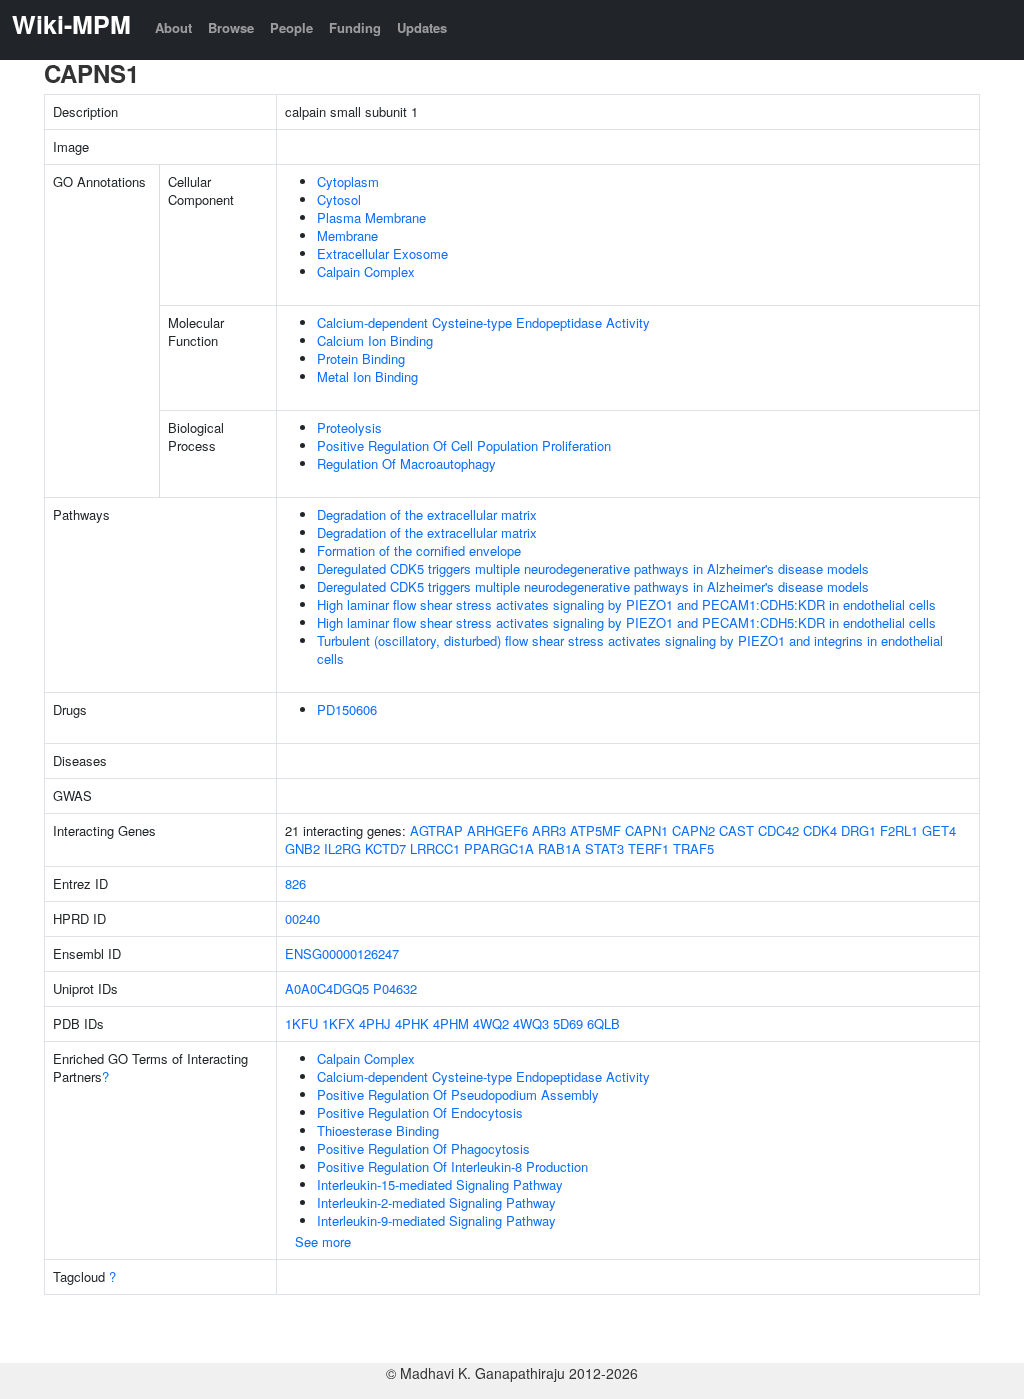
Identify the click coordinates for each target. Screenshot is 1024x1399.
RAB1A (559, 848)
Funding (355, 27)
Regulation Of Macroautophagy (406, 463)
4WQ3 (531, 1023)
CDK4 (820, 830)
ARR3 (549, 830)
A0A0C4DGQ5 (327, 988)
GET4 (939, 830)
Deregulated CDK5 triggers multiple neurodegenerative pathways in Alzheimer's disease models (593, 568)
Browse (231, 27)
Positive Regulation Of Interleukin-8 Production (452, 1166)
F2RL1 (899, 830)
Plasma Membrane (371, 217)
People (291, 27)
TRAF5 (693, 848)
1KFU (301, 1023)
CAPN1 (646, 830)
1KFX (338, 1023)
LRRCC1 (435, 848)
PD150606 (347, 709)
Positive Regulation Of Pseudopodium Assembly (458, 1094)
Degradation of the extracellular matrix (427, 514)
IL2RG (342, 848)
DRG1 (858, 830)
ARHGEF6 (497, 830)
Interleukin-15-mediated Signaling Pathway (440, 1184)
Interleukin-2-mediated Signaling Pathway (436, 1202)
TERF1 (648, 848)
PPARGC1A (499, 848)
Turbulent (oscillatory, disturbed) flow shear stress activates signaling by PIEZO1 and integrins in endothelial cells (630, 649)
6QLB (603, 1023)
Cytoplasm (348, 181)
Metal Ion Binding (367, 376)
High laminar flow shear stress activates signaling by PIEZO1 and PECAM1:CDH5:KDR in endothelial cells (626, 604)
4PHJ (375, 1023)
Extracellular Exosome (382, 253)
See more (323, 1241)
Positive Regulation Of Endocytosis (420, 1112)
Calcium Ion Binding (375, 340)
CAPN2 (693, 830)
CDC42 (778, 830)
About (173, 27)
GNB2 (302, 848)
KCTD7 (385, 848)
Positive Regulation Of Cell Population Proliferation (464, 445)
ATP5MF (595, 830)
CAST (736, 830)
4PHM (451, 1023)
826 (295, 883)
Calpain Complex (366, 271)
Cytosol (339, 199)
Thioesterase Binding (378, 1130)
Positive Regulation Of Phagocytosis (423, 1148)
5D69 (568, 1023)
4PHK (412, 1023)
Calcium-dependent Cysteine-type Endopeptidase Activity (483, 322)
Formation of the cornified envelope (419, 550)
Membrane (347, 235)
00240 (302, 918)
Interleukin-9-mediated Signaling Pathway (436, 1220)
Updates (422, 27)
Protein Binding (361, 358)
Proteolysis (349, 427)
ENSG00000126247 (342, 953)
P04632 (395, 988)
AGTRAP (436, 830)
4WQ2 (491, 1023)
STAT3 (604, 848)
